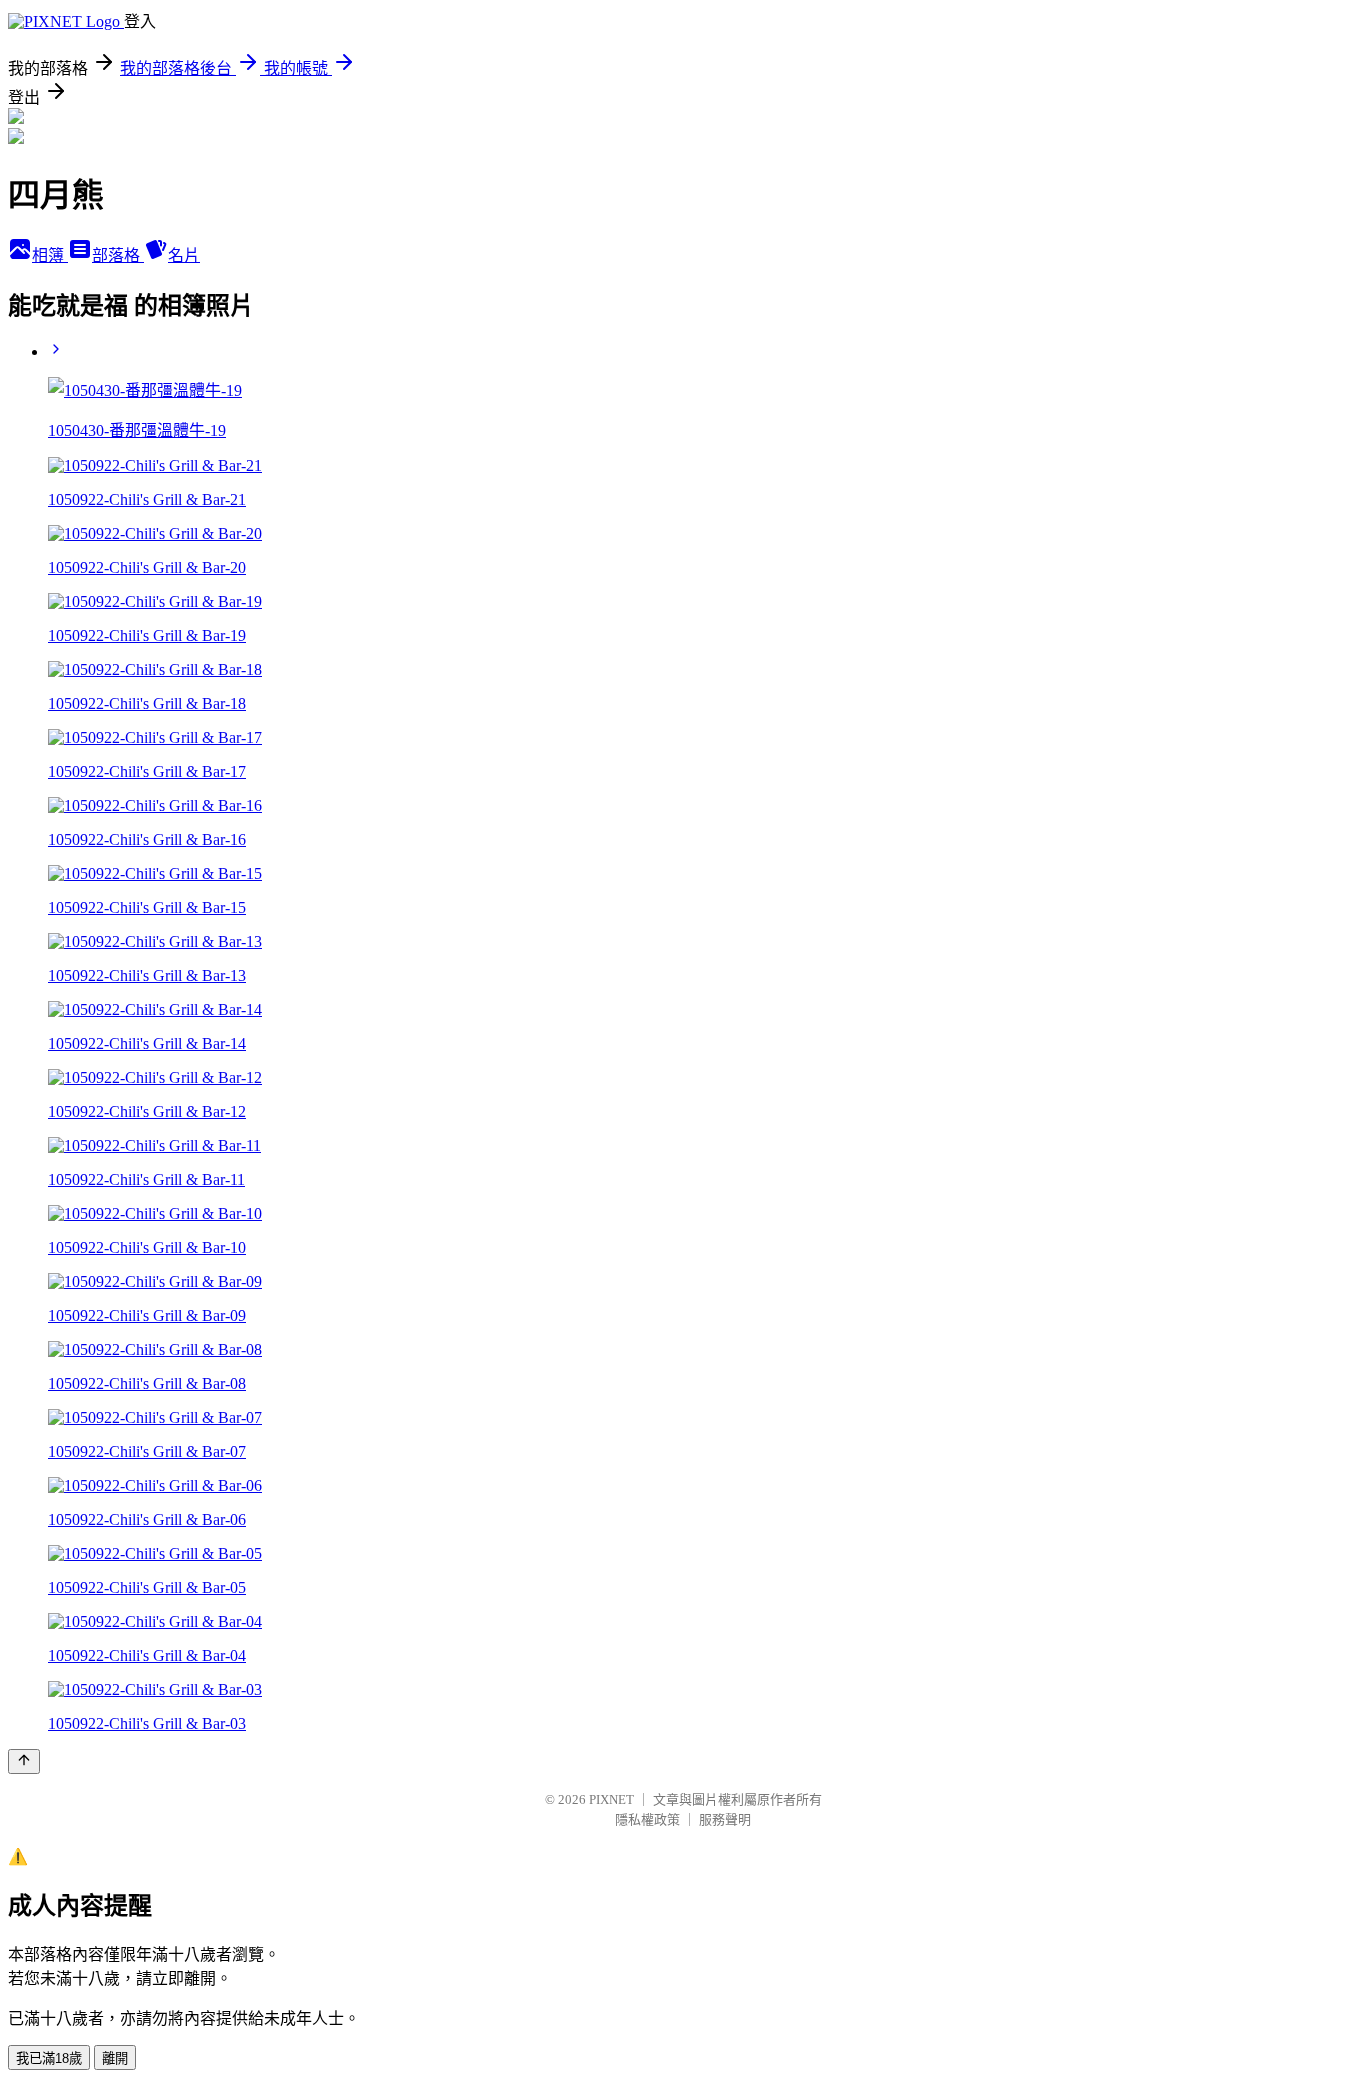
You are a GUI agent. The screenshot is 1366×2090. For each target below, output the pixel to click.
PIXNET (611, 1799)
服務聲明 (725, 1819)
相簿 (50, 255)
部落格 (118, 255)
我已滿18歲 (49, 2058)
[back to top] (24, 1761)
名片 (184, 255)
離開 (115, 2058)
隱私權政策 (647, 1819)
